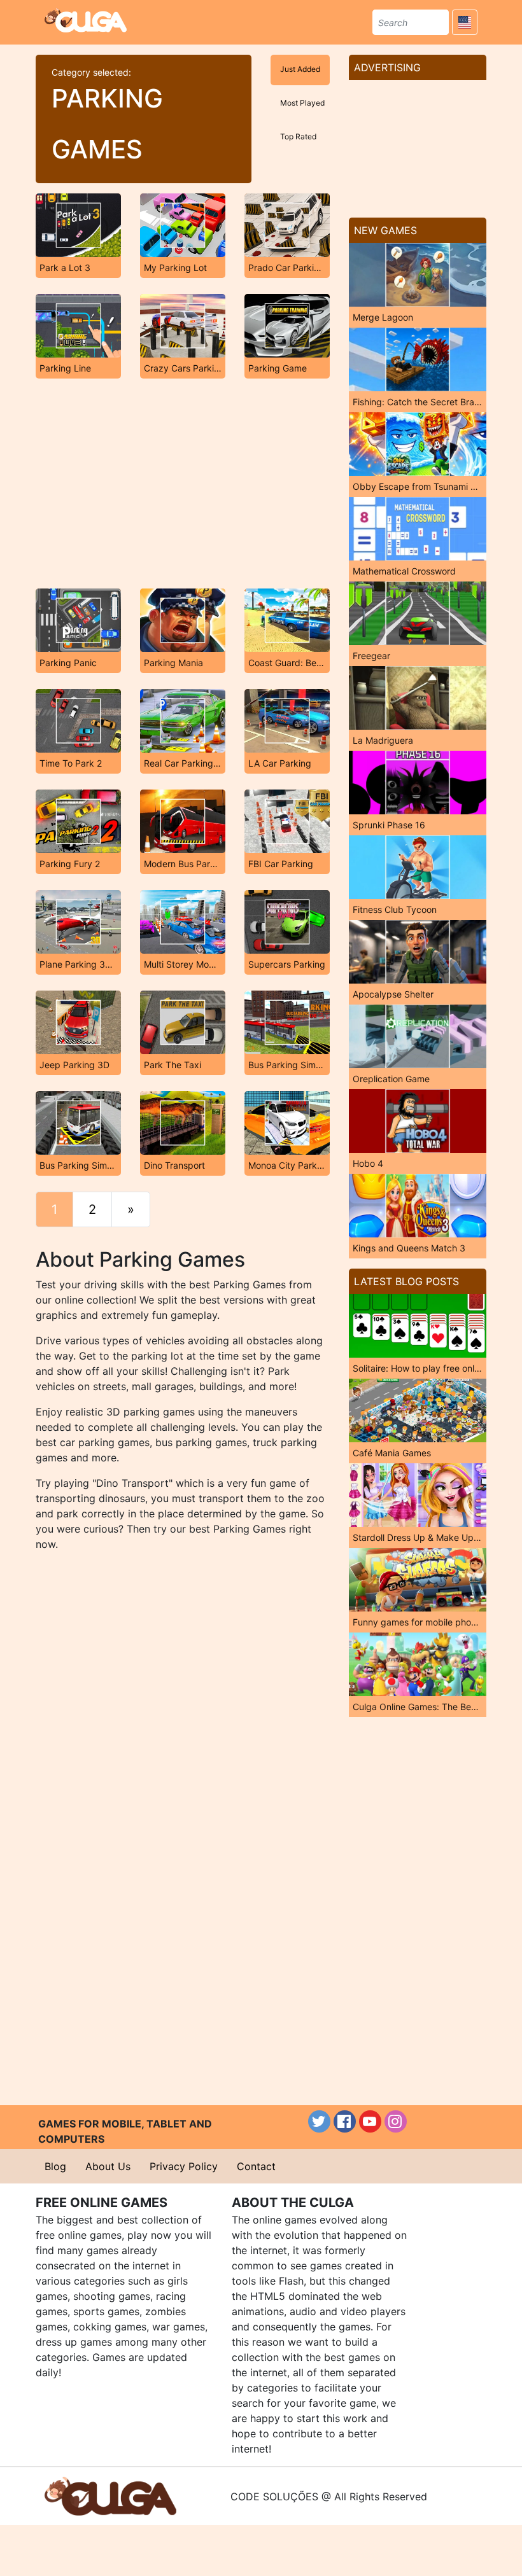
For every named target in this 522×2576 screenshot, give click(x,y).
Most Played (302, 103)
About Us (108, 2166)
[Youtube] (370, 2121)
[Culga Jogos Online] (110, 2495)
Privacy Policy (184, 2166)
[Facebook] (345, 2121)
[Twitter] (319, 2121)
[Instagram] (396, 2121)
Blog (55, 2166)
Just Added (300, 69)
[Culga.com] (86, 20)
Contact (256, 2166)
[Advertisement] (183, 484)
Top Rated (298, 136)
